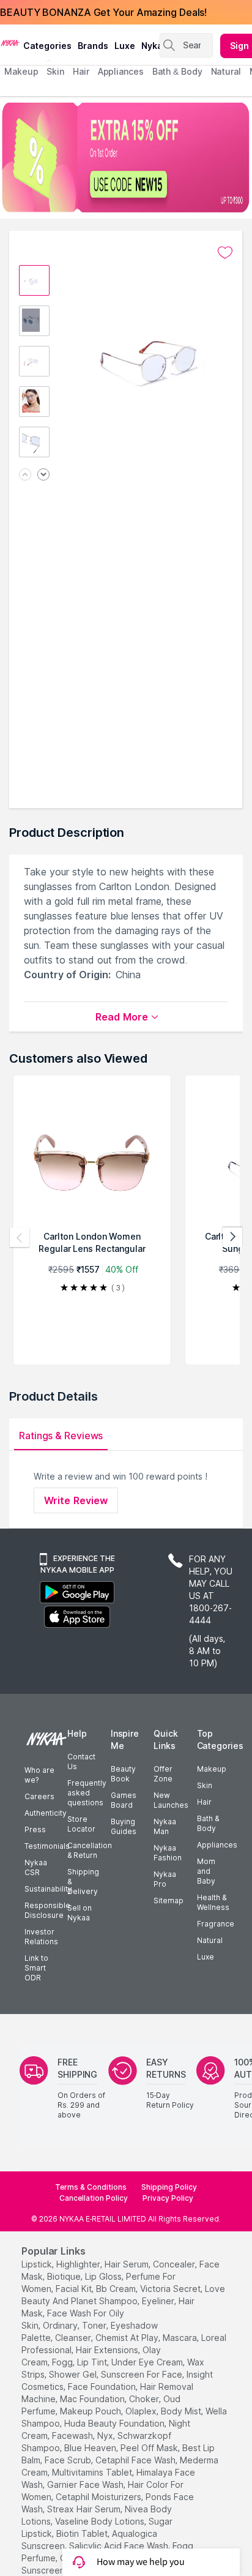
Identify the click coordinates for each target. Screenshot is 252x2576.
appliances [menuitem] (121, 71)
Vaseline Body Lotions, (101, 2521)
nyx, (106, 2436)
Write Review (76, 1500)
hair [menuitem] (81, 71)
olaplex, (142, 2411)
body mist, (182, 2411)
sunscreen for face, (143, 2374)
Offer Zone (163, 1774)
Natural (210, 1940)
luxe (125, 46)
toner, (95, 2325)
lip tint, (93, 2362)
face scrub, (69, 2460)
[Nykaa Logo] (10, 42)
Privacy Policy (168, 2198)
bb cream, (117, 2289)
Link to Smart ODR (36, 1968)
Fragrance (216, 1924)
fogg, (63, 2362)
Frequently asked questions (87, 1793)
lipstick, (38, 2264)
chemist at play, (128, 2338)
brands (93, 46)
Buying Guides (124, 1826)
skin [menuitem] (55, 71)
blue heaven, (91, 2448)
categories (47, 46)
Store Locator (81, 1824)
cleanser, (74, 2338)
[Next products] (232, 1237)
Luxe (206, 1957)
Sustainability (48, 1889)
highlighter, (79, 2264)
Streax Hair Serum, (85, 2509)
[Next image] (43, 475)
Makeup (212, 1769)
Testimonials (47, 1846)
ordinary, (61, 2325)
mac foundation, (93, 2399)
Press (35, 1829)
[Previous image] (25, 475)
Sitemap (169, 1900)
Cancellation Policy (94, 2198)
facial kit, (75, 2289)
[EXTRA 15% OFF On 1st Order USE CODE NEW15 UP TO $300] (126, 157)
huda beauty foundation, (115, 2423)
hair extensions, (108, 2350)
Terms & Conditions (91, 2187)
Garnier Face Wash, (86, 2484)
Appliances (217, 1845)
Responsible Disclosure (47, 1910)
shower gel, (74, 2374)
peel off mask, (150, 2448)
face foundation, (103, 2387)
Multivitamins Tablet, (93, 2472)
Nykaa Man (165, 1826)
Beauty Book (123, 1774)
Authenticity (46, 1813)
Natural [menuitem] (226, 71)
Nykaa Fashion (168, 1853)
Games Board (124, 1800)
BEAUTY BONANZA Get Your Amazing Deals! (103, 12)
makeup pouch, (91, 2411)
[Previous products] (20, 1237)
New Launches (171, 1800)
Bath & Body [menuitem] (177, 71)
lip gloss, (104, 2276)
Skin (205, 1785)
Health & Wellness (213, 1902)
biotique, (65, 2276)
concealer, (175, 2264)
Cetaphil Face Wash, (136, 2460)
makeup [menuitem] (21, 71)
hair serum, (128, 2264)
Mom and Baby (206, 1871)
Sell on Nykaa (80, 1913)
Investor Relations (41, 1937)
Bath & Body (208, 1823)
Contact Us (81, 1762)
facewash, (73, 2436)
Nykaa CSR (36, 1867)
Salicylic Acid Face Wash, (120, 2546)
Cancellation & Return (90, 1850)
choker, (145, 2399)
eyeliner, (159, 2301)
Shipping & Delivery (83, 1881)
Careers (39, 1796)
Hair (204, 1802)
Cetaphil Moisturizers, (99, 2497)
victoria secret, (171, 2289)
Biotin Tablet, (83, 2533)
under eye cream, (148, 2362)
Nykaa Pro (165, 1879)
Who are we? (39, 1775)
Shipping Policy (169, 2187)
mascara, (181, 2338)
